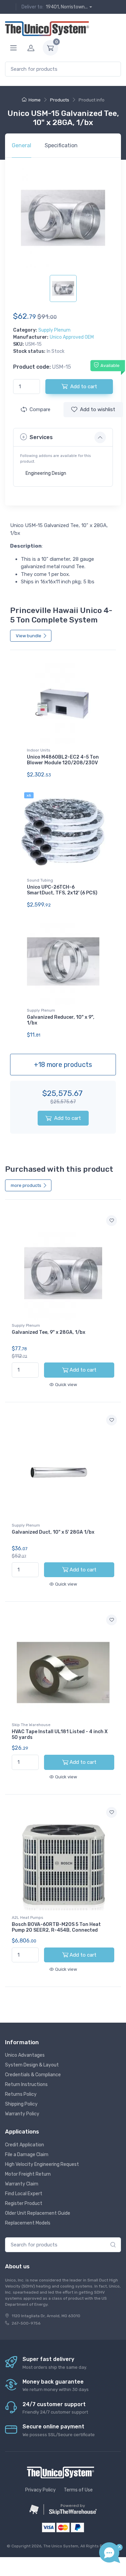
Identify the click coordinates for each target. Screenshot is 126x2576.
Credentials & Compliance (33, 2075)
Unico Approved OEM (72, 337)
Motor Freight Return (28, 2174)
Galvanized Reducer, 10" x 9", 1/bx (61, 1020)
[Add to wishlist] (112, 1221)
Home (35, 100)
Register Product (24, 2203)
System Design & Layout (32, 2065)
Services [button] (41, 437)
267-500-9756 (26, 2323)
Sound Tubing (40, 880)
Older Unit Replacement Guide (38, 2213)
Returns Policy (21, 2094)
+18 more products (63, 1065)
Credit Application (25, 2145)
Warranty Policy (22, 2114)
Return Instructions (26, 2084)
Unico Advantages (25, 2055)
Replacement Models (28, 2223)
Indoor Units (39, 750)
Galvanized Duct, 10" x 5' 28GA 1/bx (53, 1532)
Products (60, 100)
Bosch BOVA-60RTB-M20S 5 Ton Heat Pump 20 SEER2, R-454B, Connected (56, 1927)
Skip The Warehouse (31, 1725)
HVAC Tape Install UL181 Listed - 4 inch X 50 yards (60, 1735)
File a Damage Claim (27, 2155)
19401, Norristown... (67, 7)
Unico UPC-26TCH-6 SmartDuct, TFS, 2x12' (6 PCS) (62, 890)
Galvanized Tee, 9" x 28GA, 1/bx (49, 1332)
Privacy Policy (40, 2490)
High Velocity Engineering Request (42, 2164)
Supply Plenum (54, 330)
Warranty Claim (22, 2184)
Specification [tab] (61, 145)
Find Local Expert (24, 2194)
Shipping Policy (21, 2104)
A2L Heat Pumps (28, 1918)
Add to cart (68, 1118)
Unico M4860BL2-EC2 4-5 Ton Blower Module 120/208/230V (63, 760)
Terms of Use (78, 2490)
